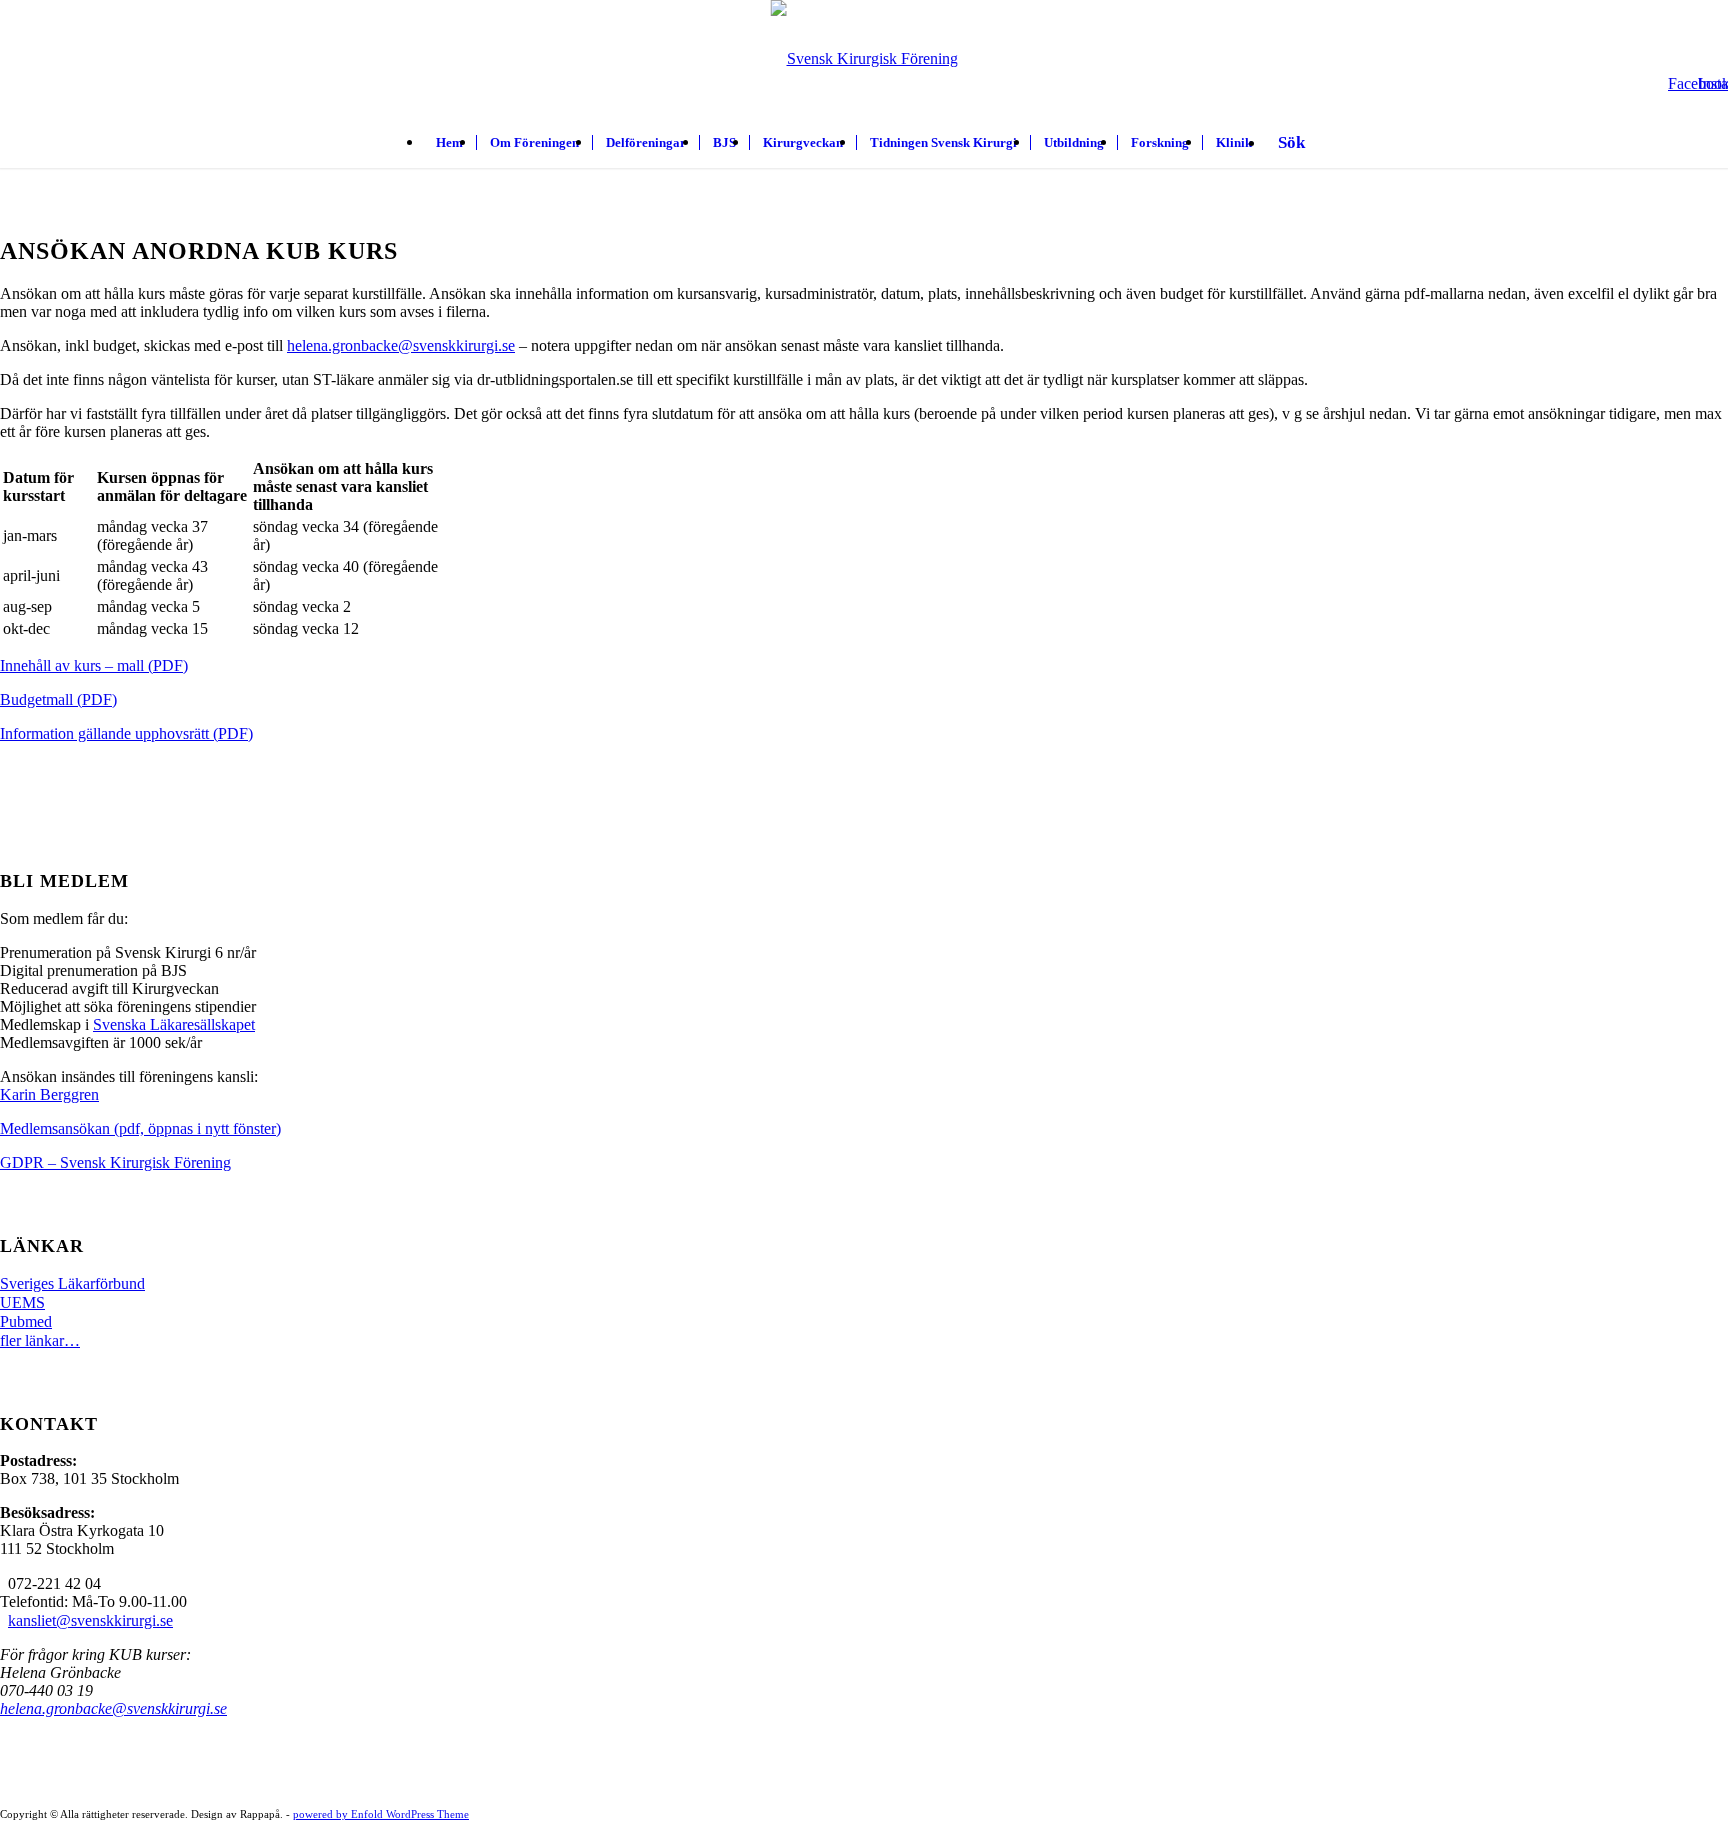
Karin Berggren (49, 1094)
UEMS (22, 1302)
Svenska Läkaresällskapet (174, 1024)
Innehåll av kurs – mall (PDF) (94, 665)
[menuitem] (449, 143)
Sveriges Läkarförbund (72, 1283)
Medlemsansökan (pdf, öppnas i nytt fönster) (140, 1128)
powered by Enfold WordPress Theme (381, 1814)
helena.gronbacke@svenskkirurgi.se (401, 345)
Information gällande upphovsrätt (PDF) (126, 733)
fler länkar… (40, 1340)
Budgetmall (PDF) (58, 699)
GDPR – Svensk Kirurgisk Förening (115, 1162)
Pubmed (26, 1321)
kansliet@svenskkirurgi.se (90, 1620)
